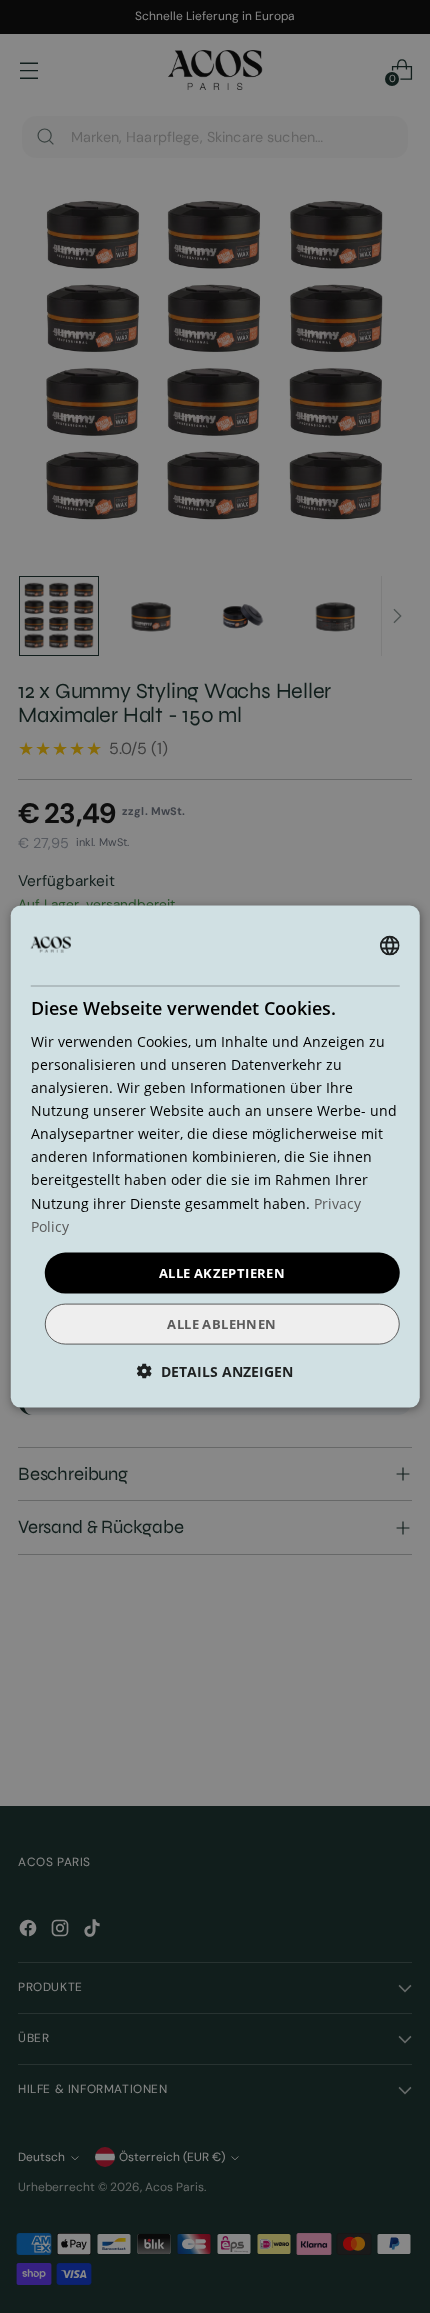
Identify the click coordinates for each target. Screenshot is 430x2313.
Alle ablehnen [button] (221, 1324)
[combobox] (389, 945)
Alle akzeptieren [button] (222, 1272)
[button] (215, 1371)
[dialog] (215, 1156)
